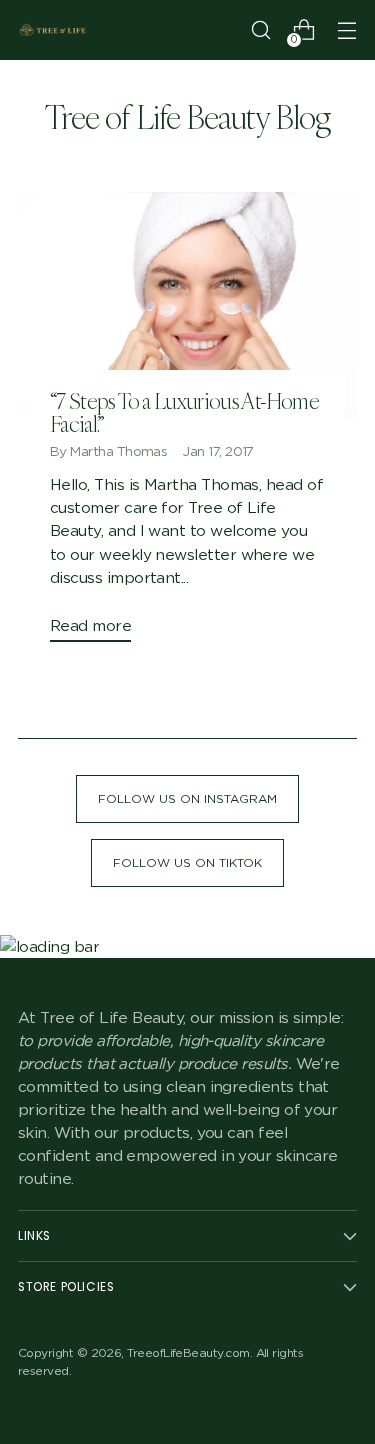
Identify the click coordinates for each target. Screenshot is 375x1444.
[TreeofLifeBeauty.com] (53, 30)
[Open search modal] (260, 30)
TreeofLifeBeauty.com (188, 1352)
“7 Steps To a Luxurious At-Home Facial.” (184, 413)
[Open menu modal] (346, 30)
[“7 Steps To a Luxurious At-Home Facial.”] (187, 305)
